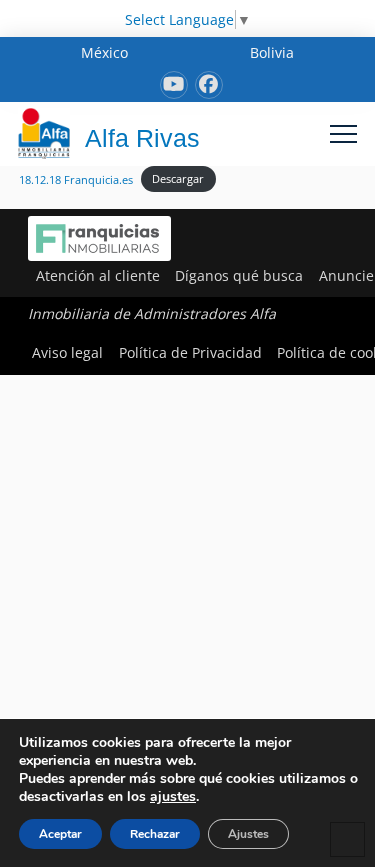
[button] (343, 133)
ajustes (173, 797)
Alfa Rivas (142, 138)
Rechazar (155, 834)
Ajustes (248, 834)
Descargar (178, 178)
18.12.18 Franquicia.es (76, 178)
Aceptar (60, 834)
